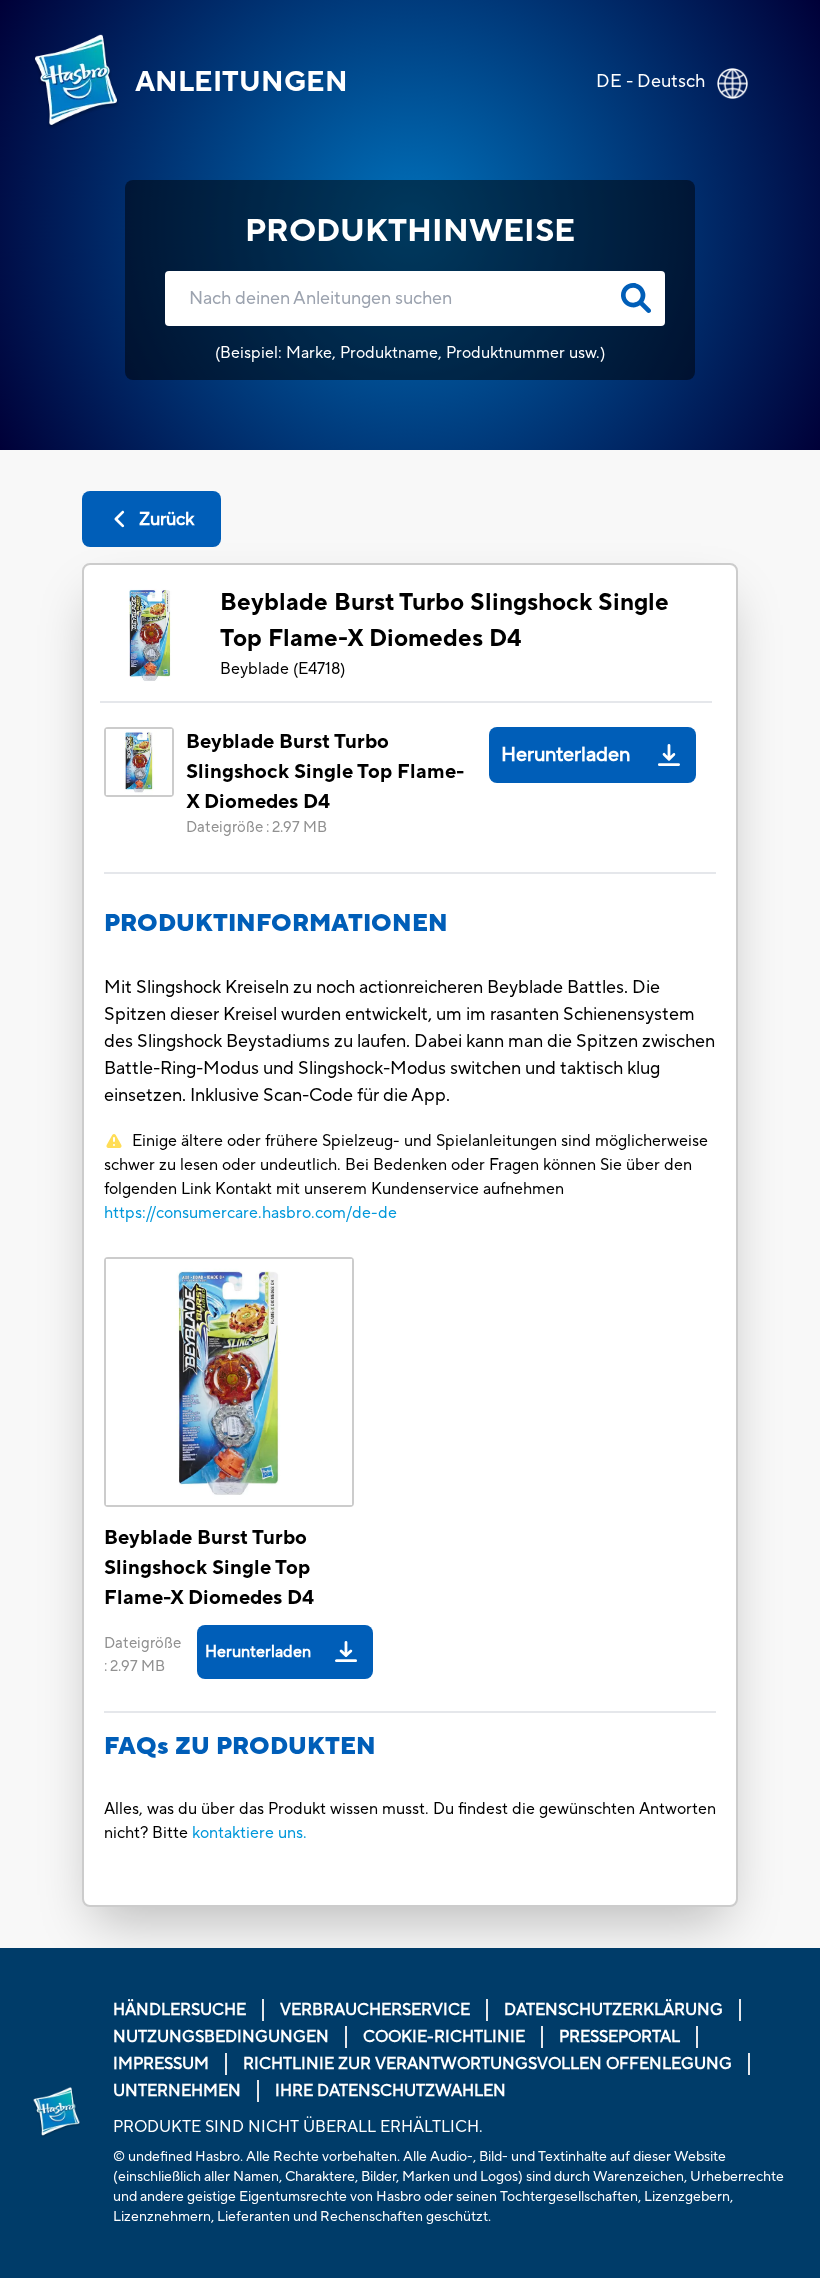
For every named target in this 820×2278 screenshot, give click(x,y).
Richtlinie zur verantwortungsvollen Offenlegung (487, 2064)
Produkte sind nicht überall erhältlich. (298, 2127)
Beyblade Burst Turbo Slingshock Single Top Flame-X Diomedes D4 (444, 620)
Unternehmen (177, 2091)
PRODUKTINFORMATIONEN (276, 923)
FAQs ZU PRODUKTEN (240, 1746)
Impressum (161, 2064)
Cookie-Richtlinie (444, 2037)
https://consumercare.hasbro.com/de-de (250, 1213)
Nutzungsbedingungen (221, 2037)
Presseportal (619, 2037)
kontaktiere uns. (249, 1833)
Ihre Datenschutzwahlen (390, 2091)
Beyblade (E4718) (282, 669)
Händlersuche (179, 2010)
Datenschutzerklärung (613, 2010)
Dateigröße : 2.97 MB (256, 827)
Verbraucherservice (375, 2010)
